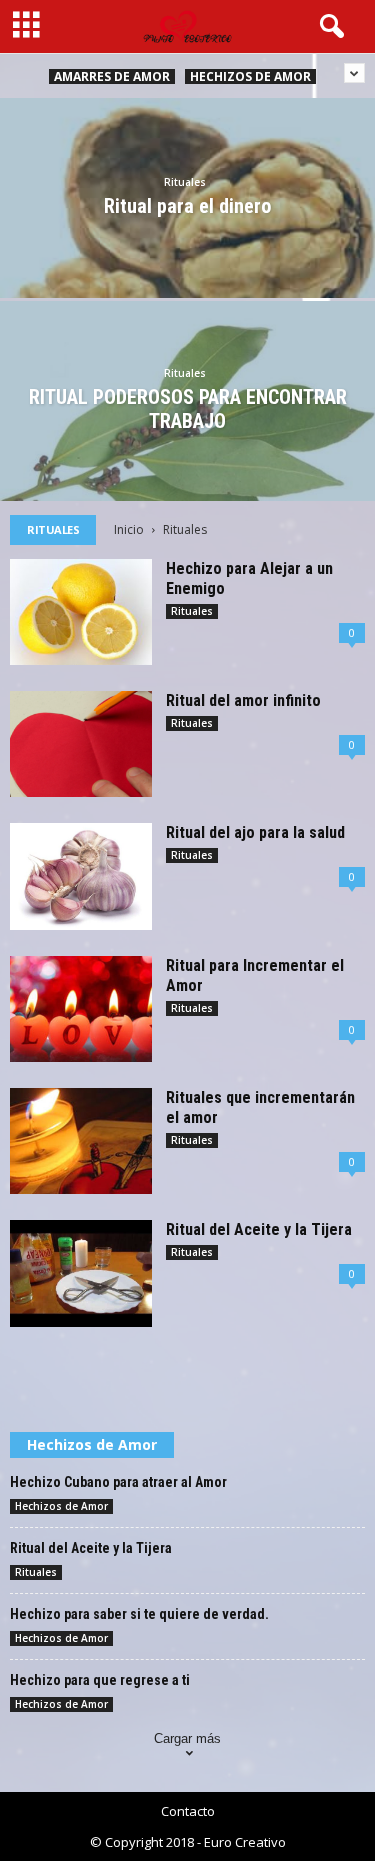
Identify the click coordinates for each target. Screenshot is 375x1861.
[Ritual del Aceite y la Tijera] (81, 1273)
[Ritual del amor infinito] (81, 744)
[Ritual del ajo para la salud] (81, 876)
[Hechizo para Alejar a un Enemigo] (81, 612)
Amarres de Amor (112, 76)
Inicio (129, 529)
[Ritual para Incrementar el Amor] (81, 1009)
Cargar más (187, 1738)
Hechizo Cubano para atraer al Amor (118, 1482)
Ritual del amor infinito (243, 700)
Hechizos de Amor (250, 76)
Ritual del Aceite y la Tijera (259, 1229)
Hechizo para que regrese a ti (100, 1680)
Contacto (188, 1811)
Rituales (185, 182)
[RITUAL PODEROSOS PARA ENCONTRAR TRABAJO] (187, 448)
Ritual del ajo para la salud (255, 832)
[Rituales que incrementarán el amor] (81, 1141)
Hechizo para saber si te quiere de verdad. (139, 1614)
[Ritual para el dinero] (187, 248)
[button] (328, 27)
